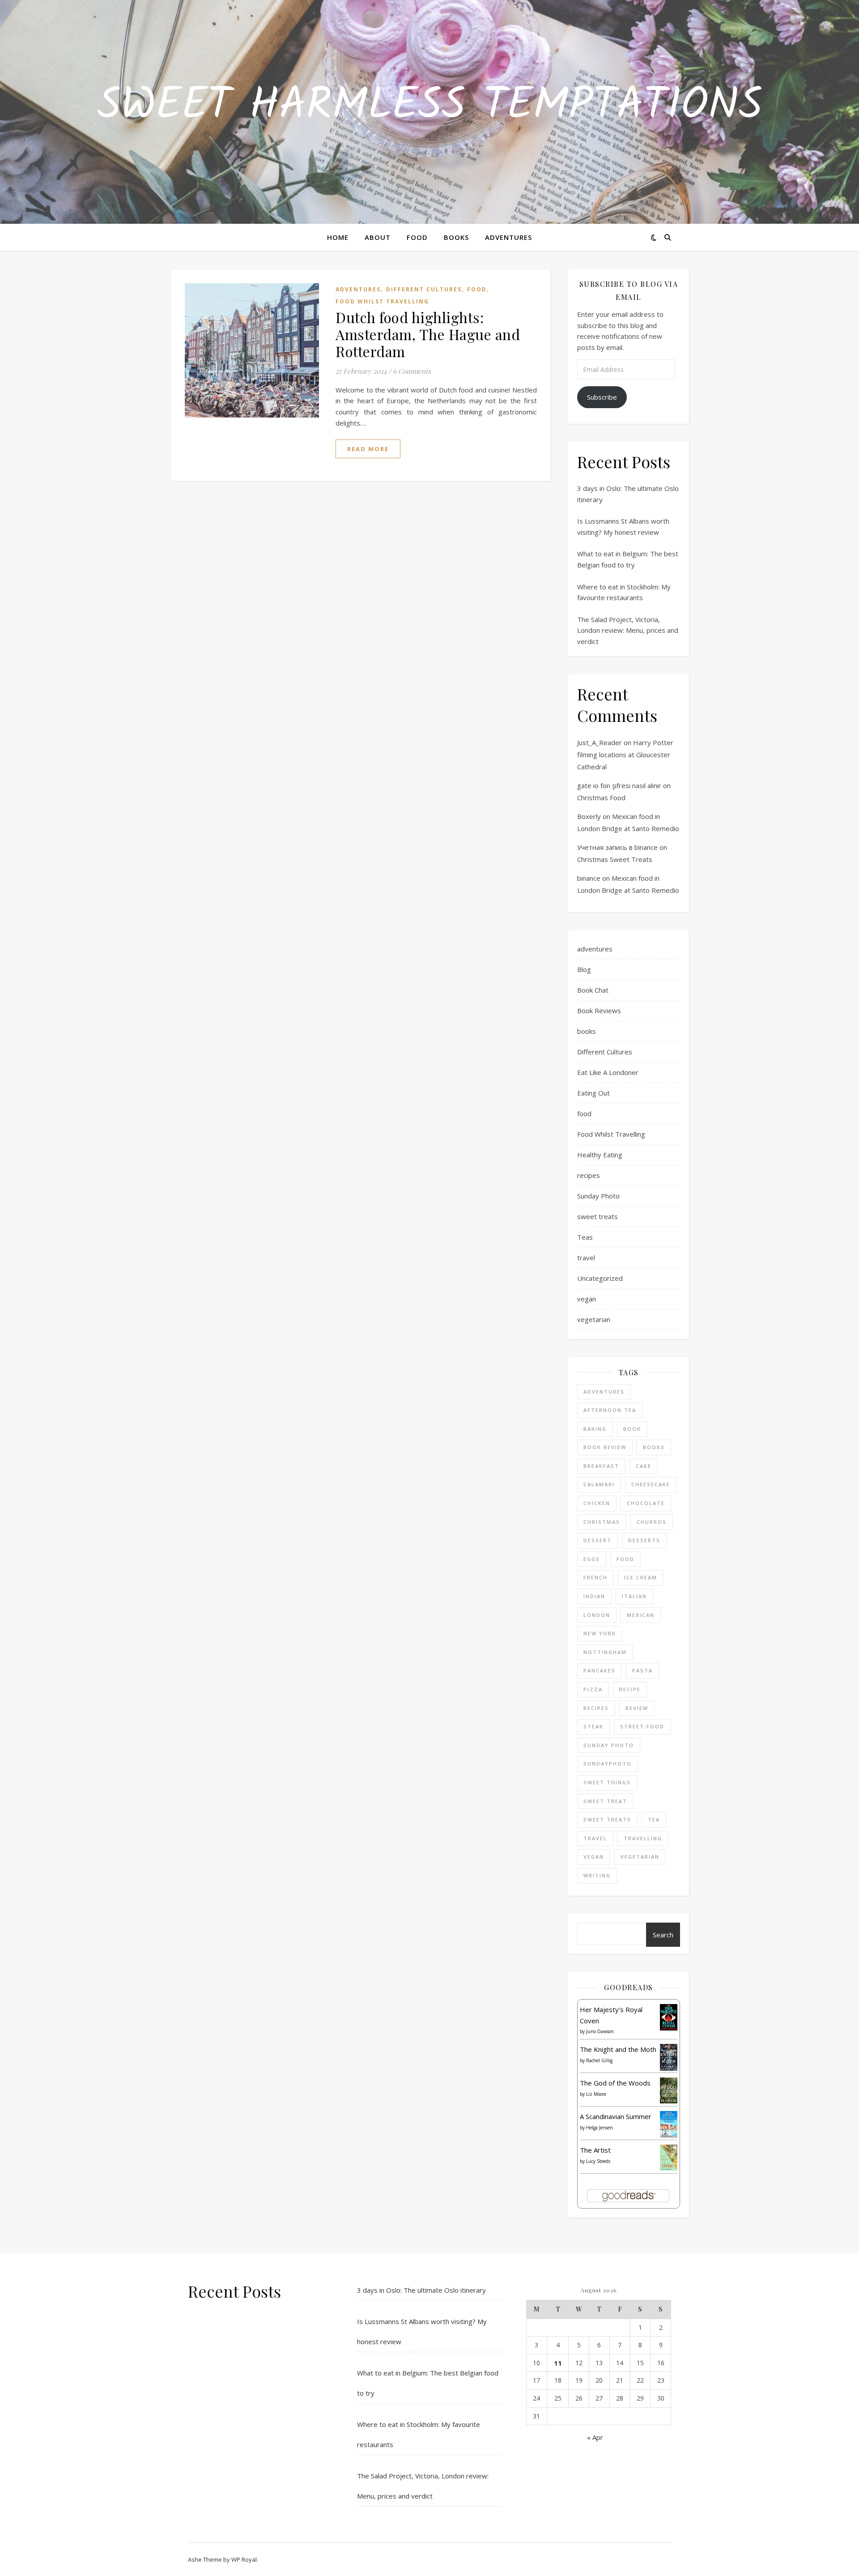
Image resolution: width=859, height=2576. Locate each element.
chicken (597, 1503)
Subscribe (602, 397)
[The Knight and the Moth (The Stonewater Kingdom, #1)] (669, 2057)
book (632, 1429)
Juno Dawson (600, 2031)
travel (586, 1258)
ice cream (641, 1577)
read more (368, 449)
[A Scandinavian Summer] (669, 2124)
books (587, 1031)
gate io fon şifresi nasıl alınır (619, 785)
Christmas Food (601, 798)
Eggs (592, 1559)
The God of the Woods (615, 2083)
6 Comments (412, 371)
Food (417, 237)
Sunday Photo (598, 1196)
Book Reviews (599, 1011)
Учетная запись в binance (617, 847)
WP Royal (244, 2559)
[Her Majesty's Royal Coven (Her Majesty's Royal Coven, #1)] (669, 2017)
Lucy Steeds (598, 2161)
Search (663, 1935)
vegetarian (594, 1319)
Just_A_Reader (600, 742)
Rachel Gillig (599, 2060)
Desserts (644, 1540)
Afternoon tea (610, 1410)
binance (589, 878)
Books (456, 237)
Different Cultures (424, 289)
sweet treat (605, 1801)
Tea (654, 1819)
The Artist (595, 2150)
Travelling (643, 1838)
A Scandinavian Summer (616, 2116)
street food (642, 1726)
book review (605, 1447)
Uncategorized (600, 1278)
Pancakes (600, 1670)
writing (597, 1875)
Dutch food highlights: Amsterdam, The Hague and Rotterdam (428, 334)
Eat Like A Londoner (608, 1072)
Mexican (641, 1615)
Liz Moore (596, 2094)
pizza (593, 1689)
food (477, 289)
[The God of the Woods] (669, 2091)
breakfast (601, 1466)
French (595, 1577)
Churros (652, 1522)
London (597, 1615)
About (378, 237)
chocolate (646, 1503)
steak (593, 1726)
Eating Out (593, 1093)
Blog (584, 969)
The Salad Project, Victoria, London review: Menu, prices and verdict (628, 630)
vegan (587, 1299)
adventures (358, 289)
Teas (585, 1237)
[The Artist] (669, 2158)
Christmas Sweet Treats (615, 859)
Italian (634, 1596)
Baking (595, 1429)
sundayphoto (608, 1764)
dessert (597, 1540)
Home (338, 237)
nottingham (605, 1652)
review (637, 1708)
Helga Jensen (600, 2128)
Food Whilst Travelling (382, 301)
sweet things (607, 1782)
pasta (642, 1670)
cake (644, 1466)
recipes (589, 1175)
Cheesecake (651, 1484)
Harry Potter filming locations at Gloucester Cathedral (625, 755)
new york (600, 1633)
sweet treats (597, 1216)
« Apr (595, 2437)
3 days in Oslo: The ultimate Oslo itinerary (421, 2290)
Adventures (508, 237)
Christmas (602, 1522)
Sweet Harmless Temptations (430, 107)
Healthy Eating (600, 1155)
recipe (630, 1689)
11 (558, 2363)
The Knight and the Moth (618, 2049)
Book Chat (593, 990)
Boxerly (589, 816)
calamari (599, 1484)
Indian (594, 1596)
